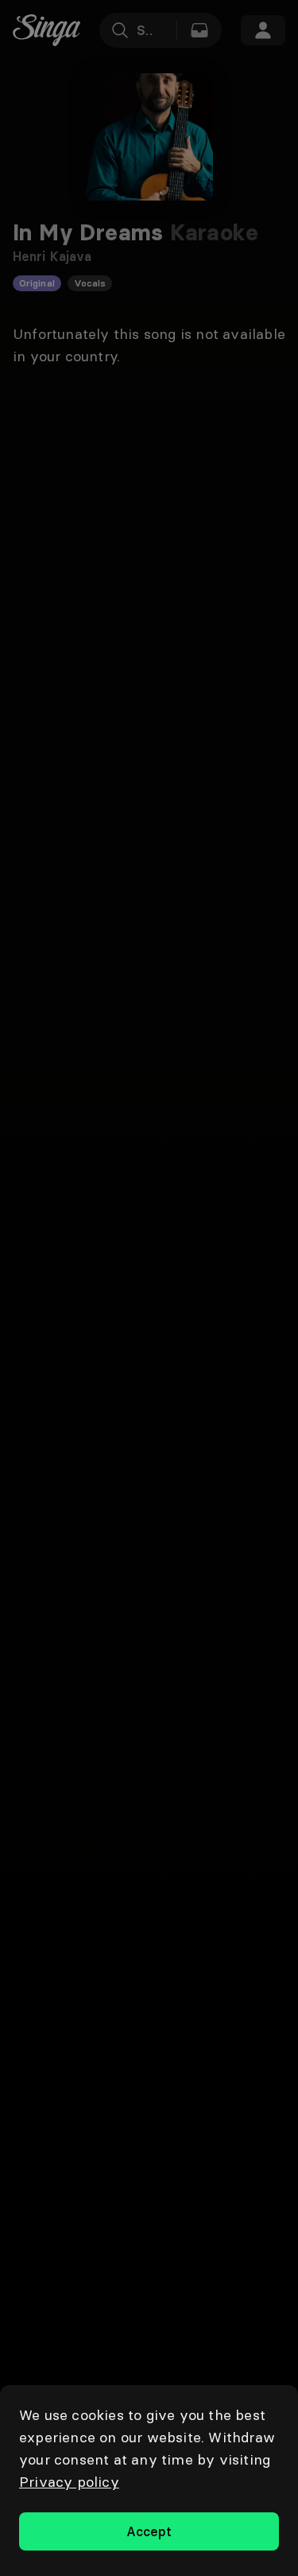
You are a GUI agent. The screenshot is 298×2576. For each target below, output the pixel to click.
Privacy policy (69, 2482)
